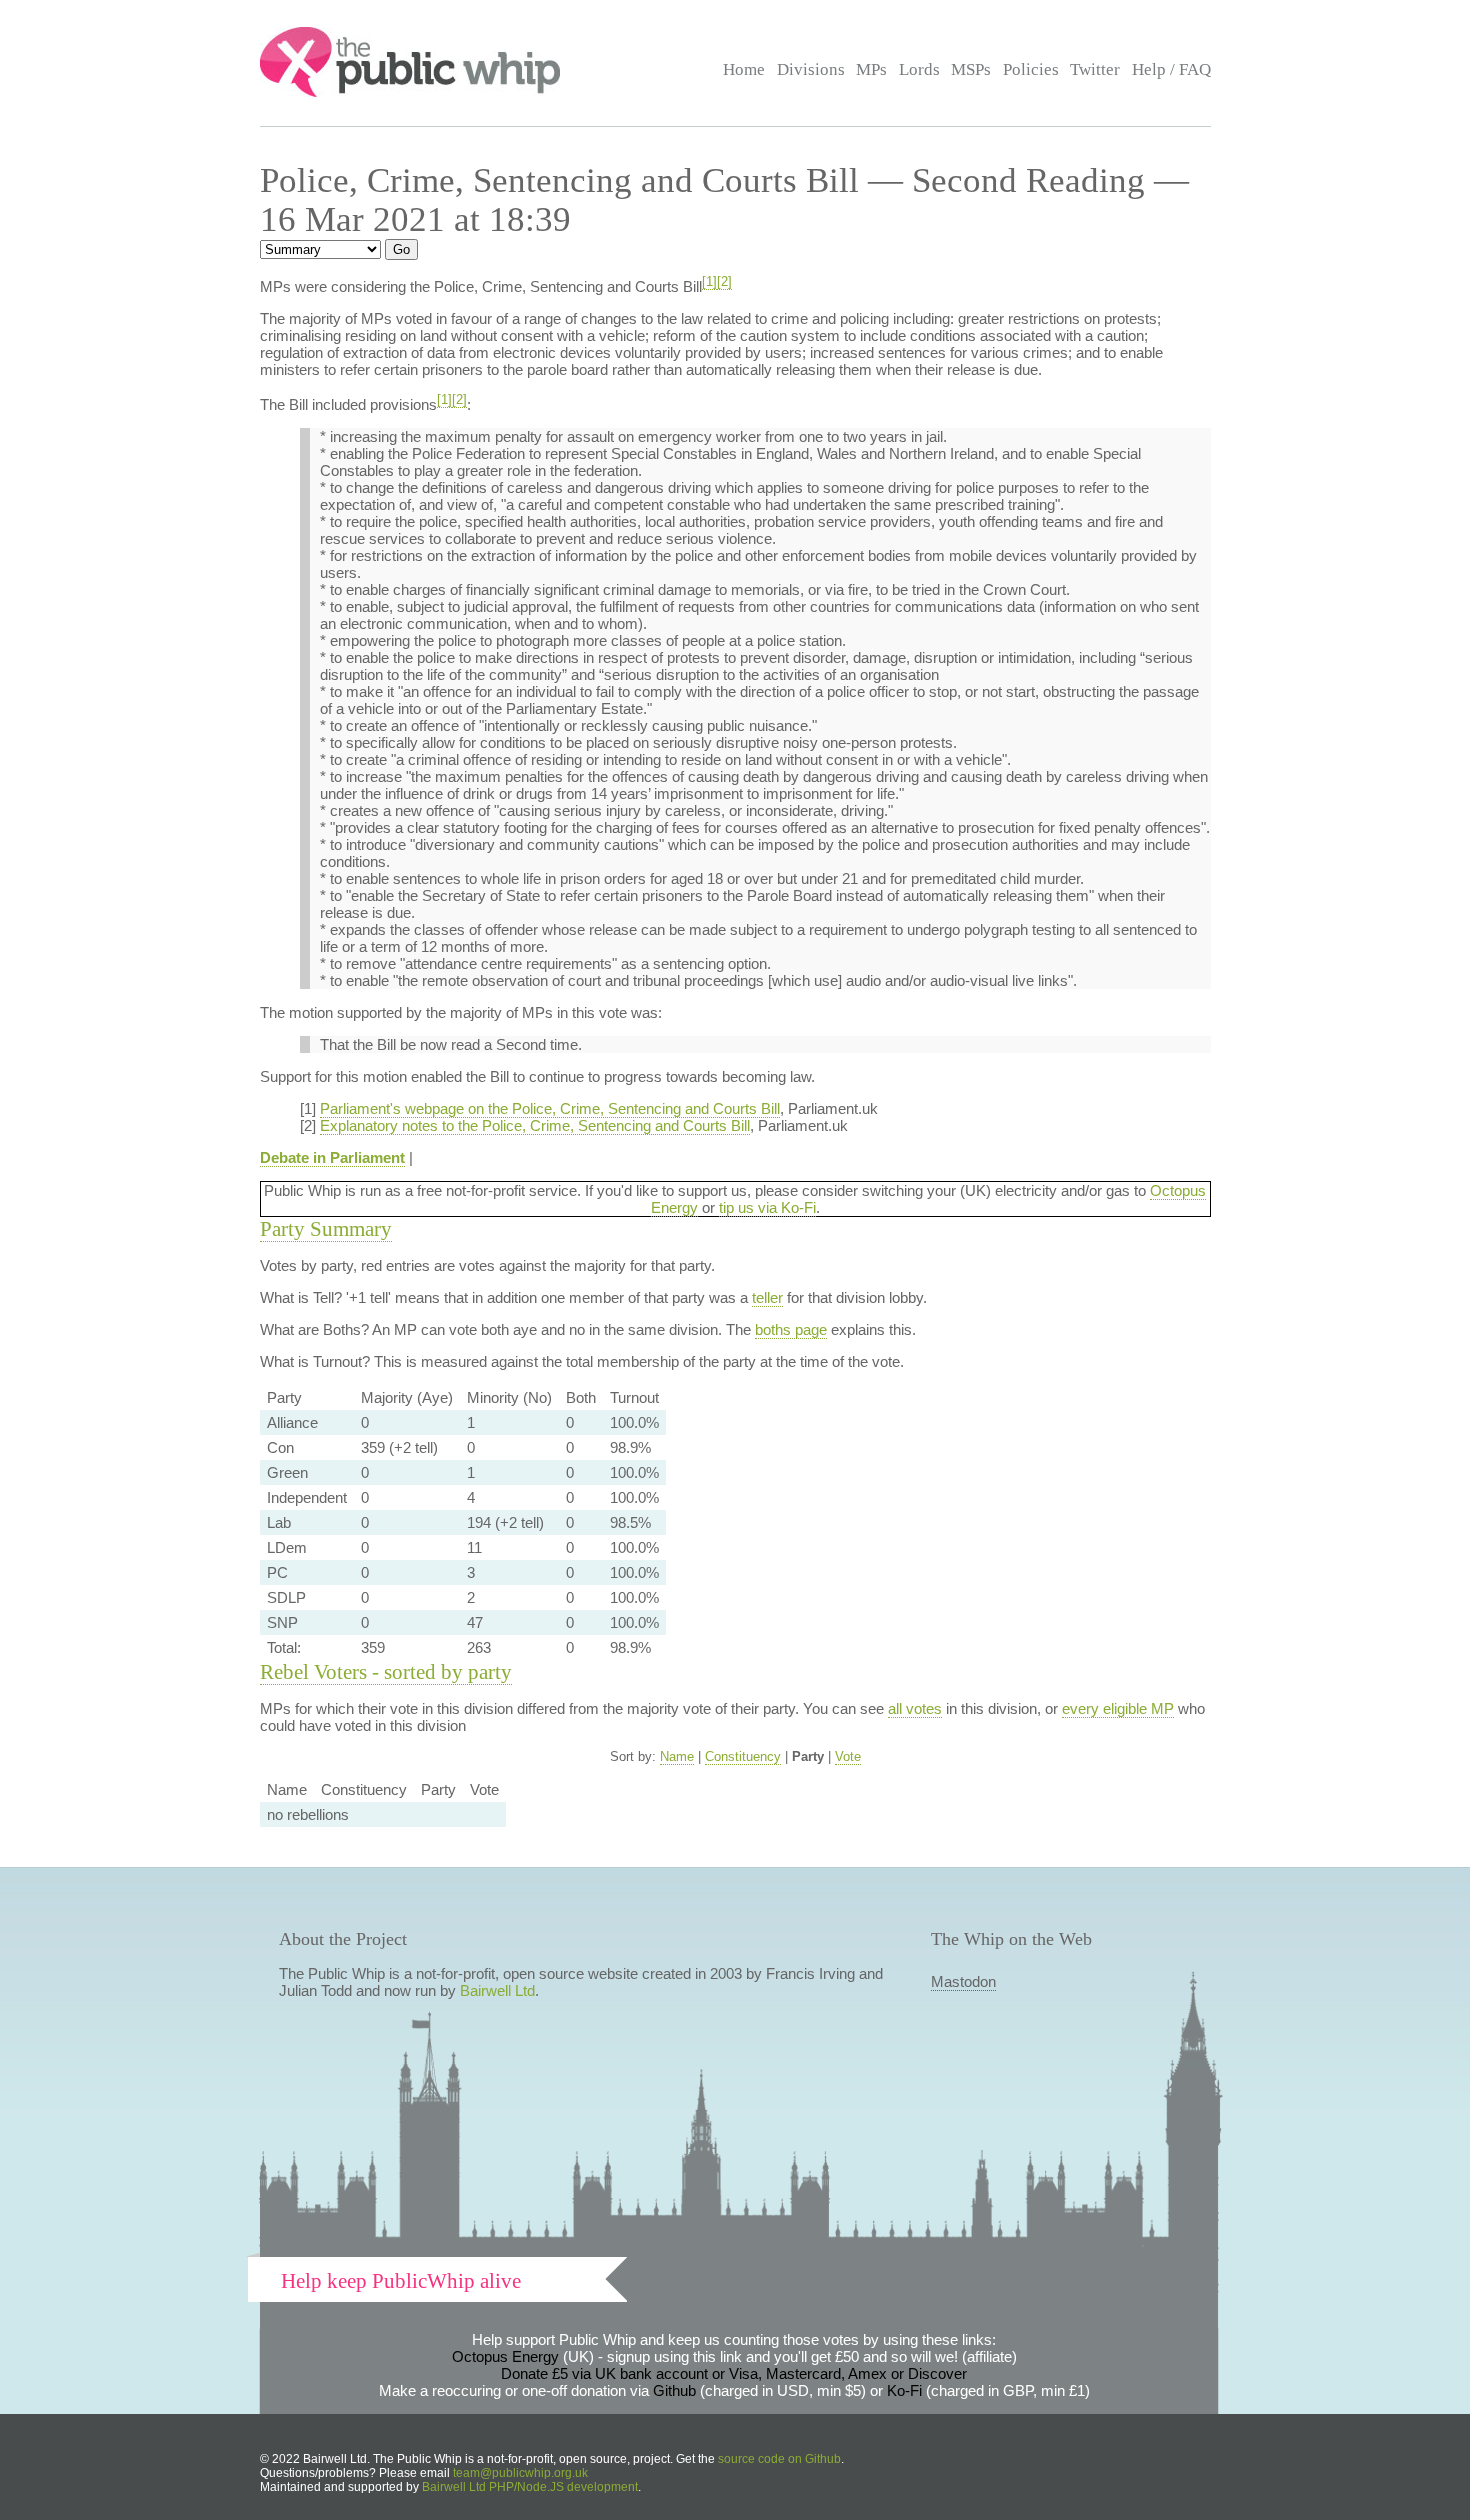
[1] (709, 282)
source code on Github (779, 2459)
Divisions (811, 69)
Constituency (743, 1756)
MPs (871, 69)
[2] (724, 282)
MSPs (971, 69)
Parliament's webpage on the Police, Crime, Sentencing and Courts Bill (550, 1108)
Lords (919, 69)
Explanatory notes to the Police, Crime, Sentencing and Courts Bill (535, 1125)
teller (767, 1297)
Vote (848, 1756)
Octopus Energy (505, 2356)
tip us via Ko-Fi (767, 1207)
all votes (915, 1708)
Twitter (1095, 69)
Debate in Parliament (332, 1157)
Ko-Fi (904, 2390)
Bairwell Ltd (497, 1990)
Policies (1031, 69)
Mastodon (963, 1981)
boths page (791, 1329)
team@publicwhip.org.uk (520, 2473)
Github (674, 2390)
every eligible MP (1118, 1708)
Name (677, 1756)
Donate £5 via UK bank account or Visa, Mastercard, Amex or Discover (734, 2373)
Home (744, 69)
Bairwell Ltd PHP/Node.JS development (530, 2487)
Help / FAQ (1171, 69)
